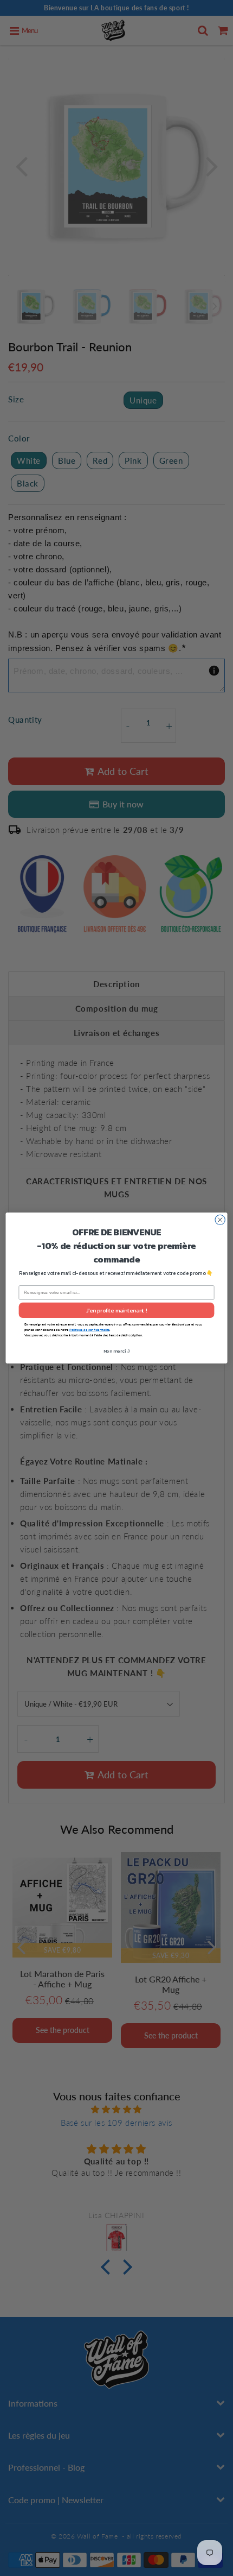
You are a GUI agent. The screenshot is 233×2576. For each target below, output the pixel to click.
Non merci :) (117, 1351)
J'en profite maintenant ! (117, 1310)
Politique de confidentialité (89, 1329)
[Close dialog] (220, 1220)
